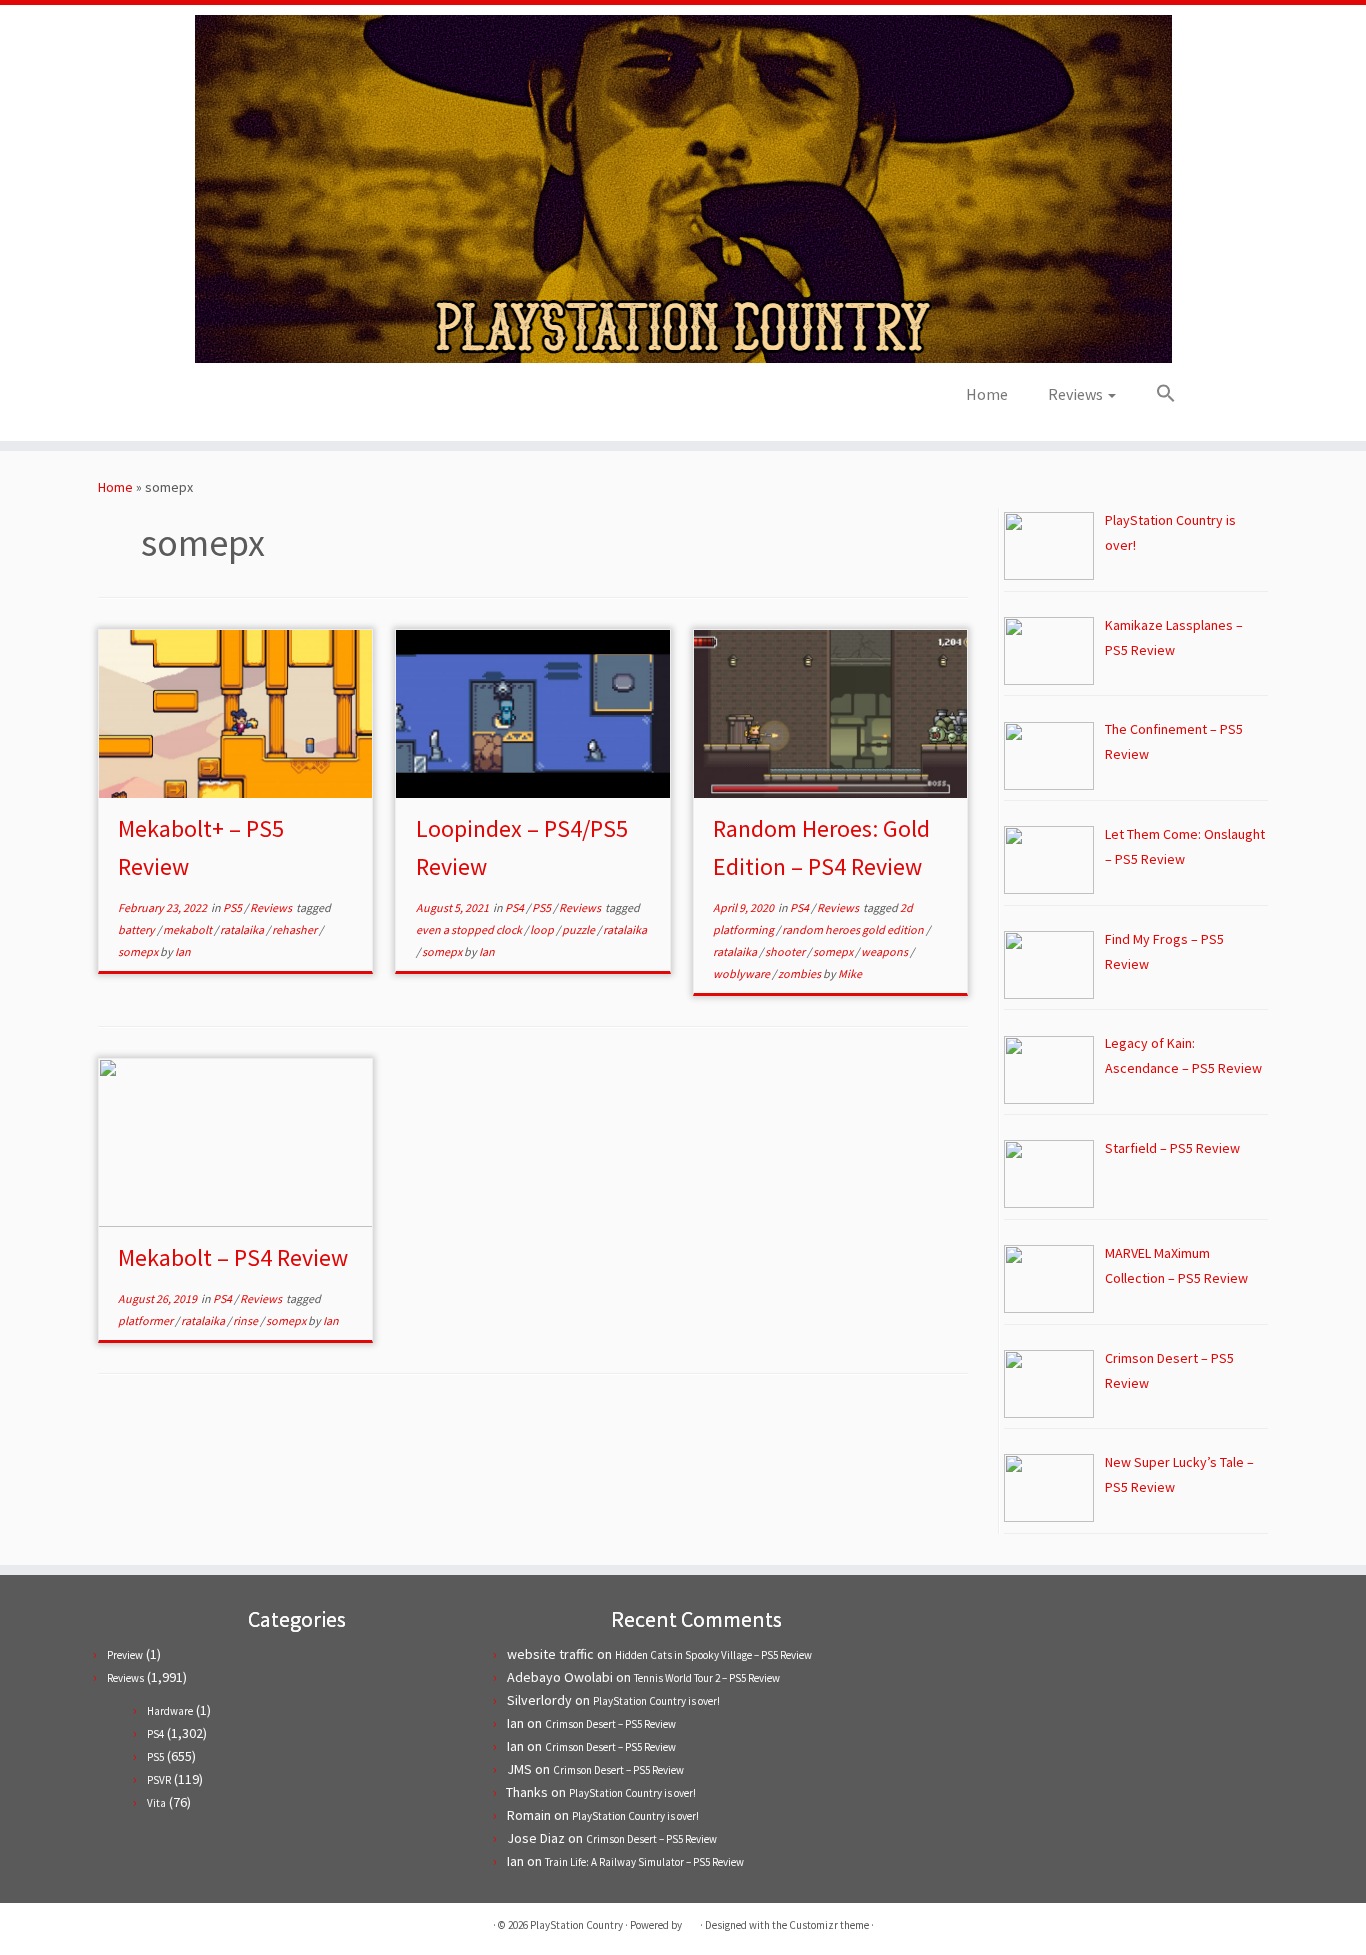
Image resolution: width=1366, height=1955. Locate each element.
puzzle (579, 929)
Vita (156, 1803)
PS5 (233, 907)
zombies (800, 973)
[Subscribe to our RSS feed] (262, 400)
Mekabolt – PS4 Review (233, 1257)
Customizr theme (829, 1925)
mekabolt (188, 929)
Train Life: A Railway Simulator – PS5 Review (644, 1862)
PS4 (515, 907)
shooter (786, 951)
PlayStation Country (576, 1925)
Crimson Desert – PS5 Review (610, 1724)
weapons (885, 951)
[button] (1156, 394)
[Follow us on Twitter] (208, 400)
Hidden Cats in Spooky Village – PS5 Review (713, 1655)
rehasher (295, 929)
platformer (146, 1320)
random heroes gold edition (854, 929)
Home (987, 394)
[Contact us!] (316, 400)
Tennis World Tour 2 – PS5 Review (707, 1678)
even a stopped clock (470, 929)
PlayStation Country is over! (656, 1701)
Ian (183, 951)
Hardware (170, 1711)
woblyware (742, 973)
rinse (246, 1320)
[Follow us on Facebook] (235, 400)
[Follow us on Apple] (289, 400)
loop (543, 929)
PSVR (159, 1780)
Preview (125, 1655)
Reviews (1077, 394)
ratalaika (243, 929)
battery (137, 929)
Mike (850, 973)
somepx (139, 951)
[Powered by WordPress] (691, 1921)
